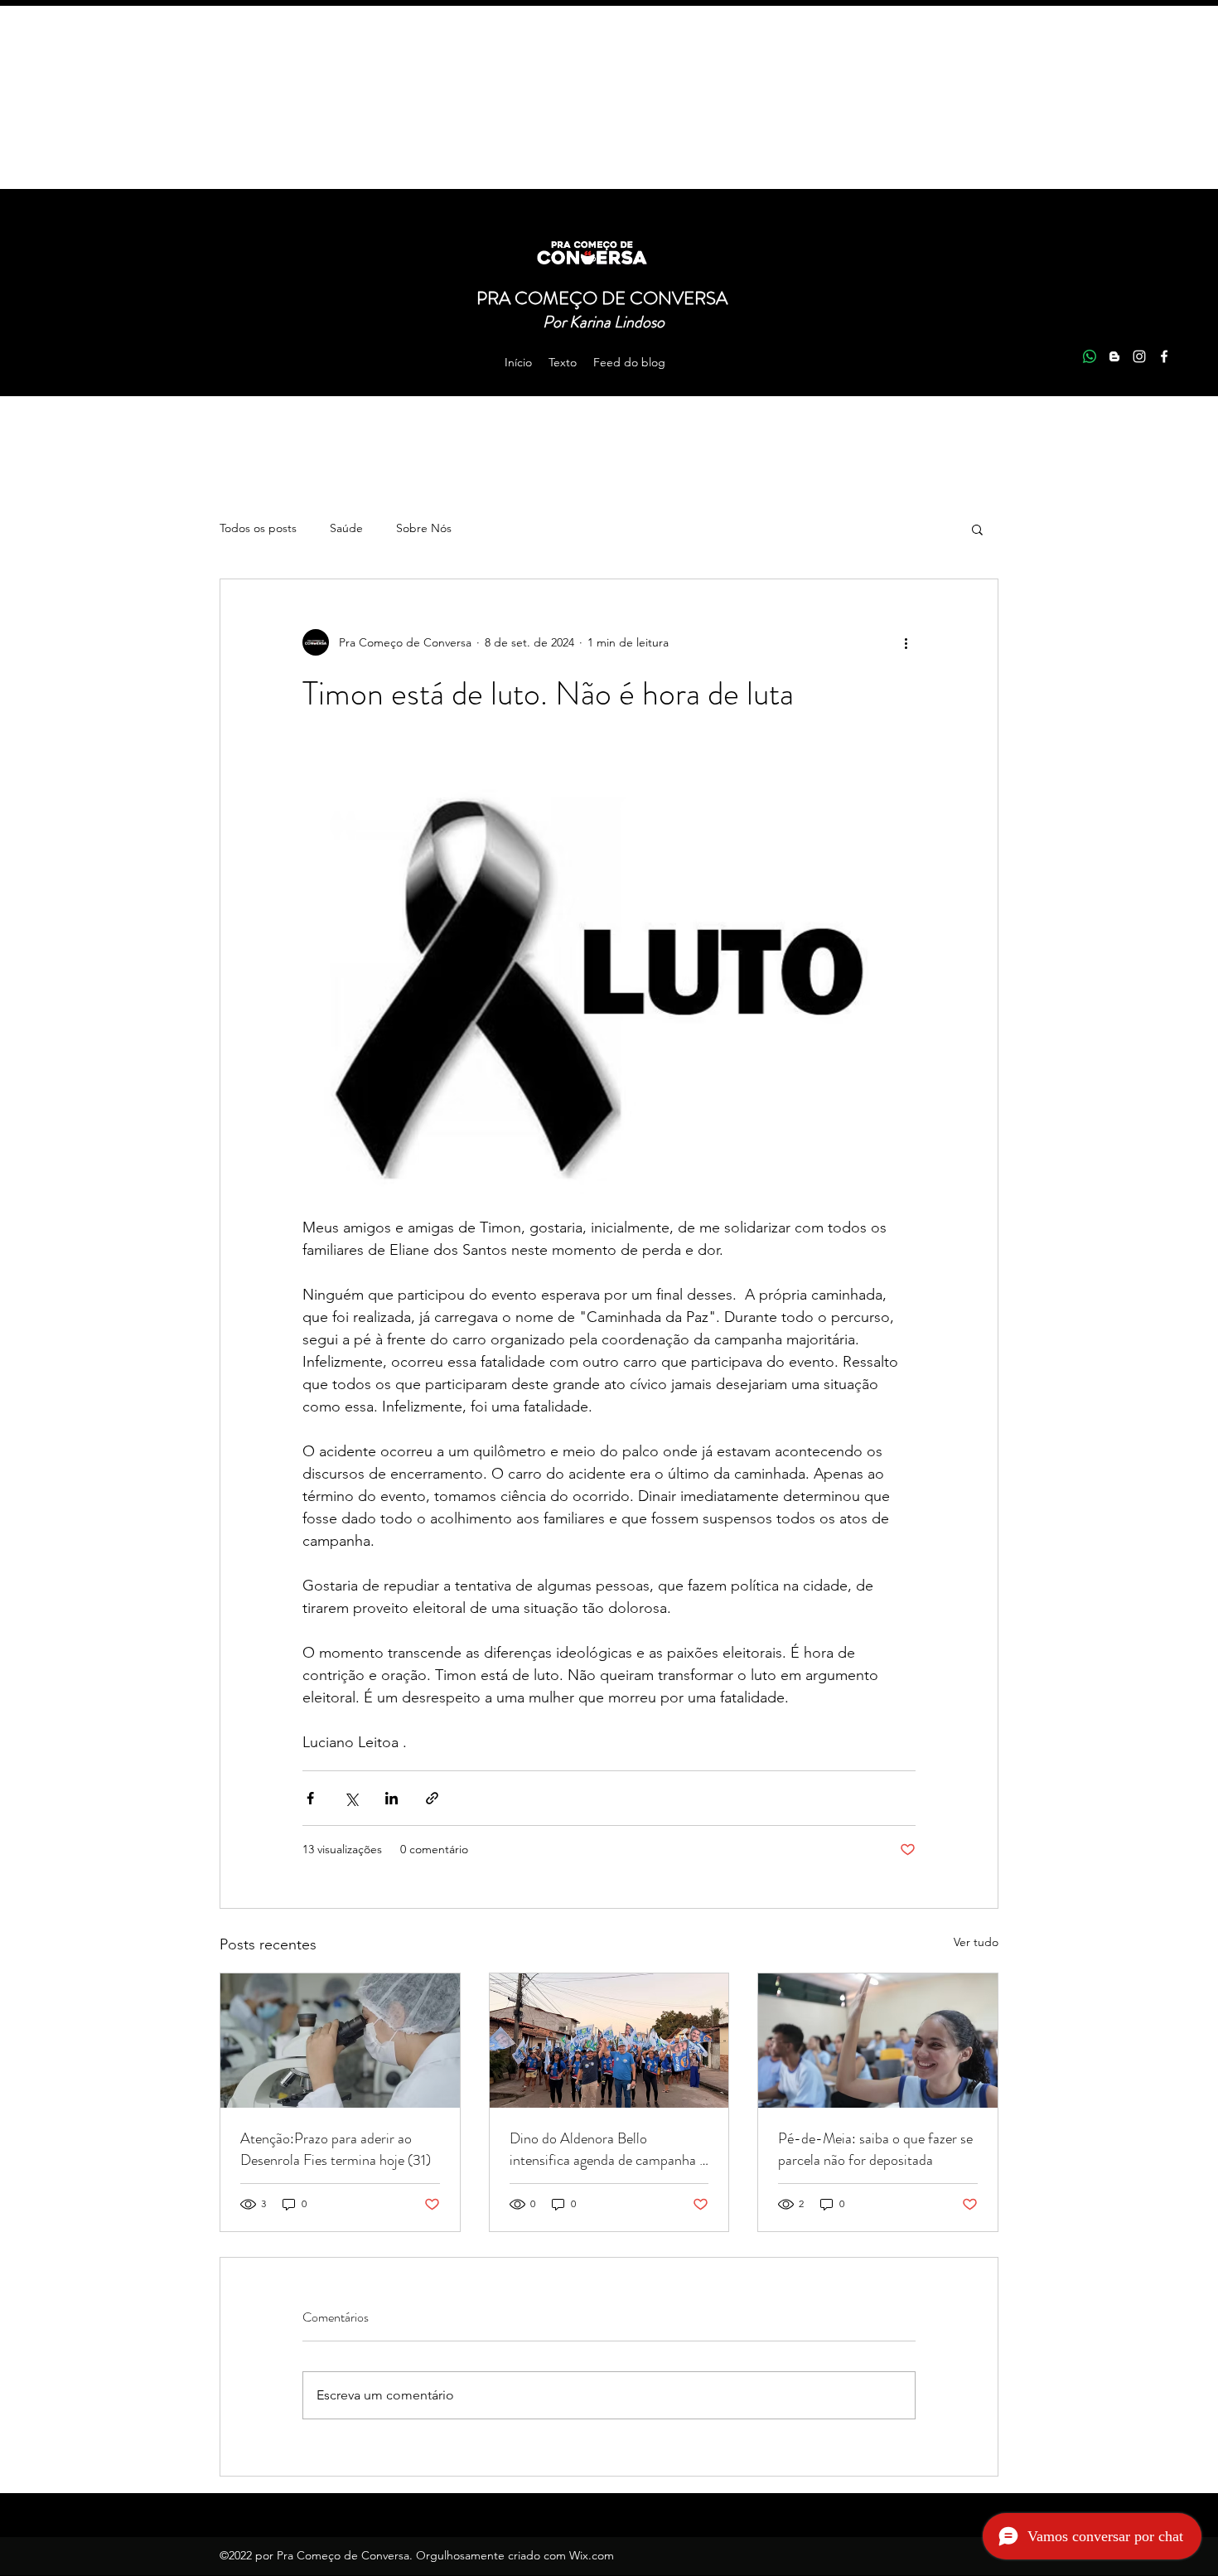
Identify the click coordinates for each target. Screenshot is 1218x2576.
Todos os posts (258, 528)
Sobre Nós (424, 528)
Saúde (346, 528)
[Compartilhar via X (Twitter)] (351, 1798)
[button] (977, 529)
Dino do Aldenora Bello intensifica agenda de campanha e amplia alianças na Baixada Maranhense (608, 2149)
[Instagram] (1139, 356)
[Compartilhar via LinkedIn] (391, 1798)
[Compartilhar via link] (432, 1798)
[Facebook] (1164, 356)
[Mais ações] (906, 642)
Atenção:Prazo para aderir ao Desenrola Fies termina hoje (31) (336, 2149)
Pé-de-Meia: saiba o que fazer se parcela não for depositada (875, 2149)
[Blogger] (1114, 356)
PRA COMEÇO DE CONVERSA (604, 298)
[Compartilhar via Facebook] (310, 1798)
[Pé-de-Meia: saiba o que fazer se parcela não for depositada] (878, 2041)
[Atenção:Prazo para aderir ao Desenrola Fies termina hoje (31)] (340, 2041)
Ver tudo (976, 1942)
